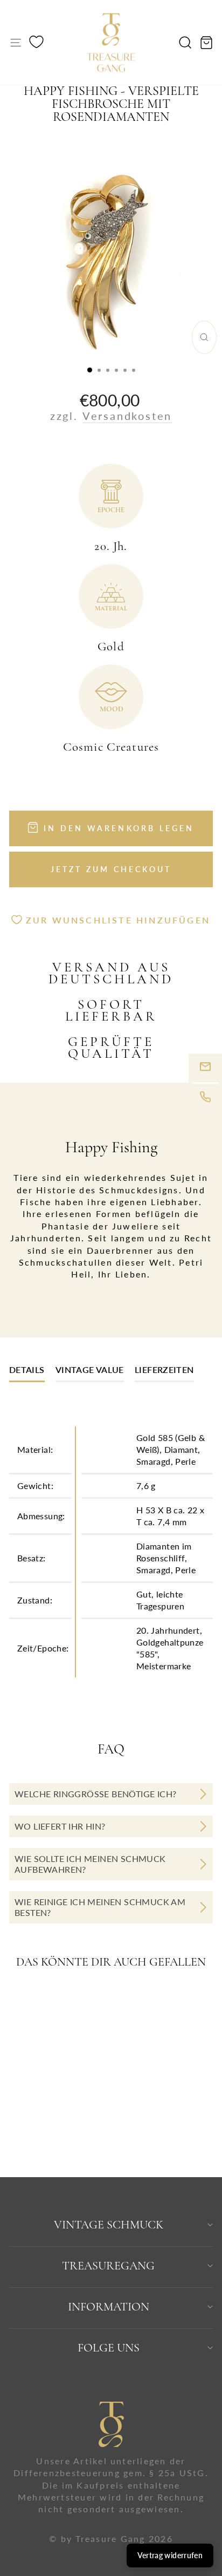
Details (27, 1369)
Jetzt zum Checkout (111, 869)
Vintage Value (90, 1369)
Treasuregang (108, 2266)
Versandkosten (127, 416)
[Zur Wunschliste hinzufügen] (79, 2002)
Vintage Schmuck (109, 2225)
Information (109, 2307)
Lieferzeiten (164, 1369)
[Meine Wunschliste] (36, 43)
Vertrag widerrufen (170, 2555)
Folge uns (109, 2348)
